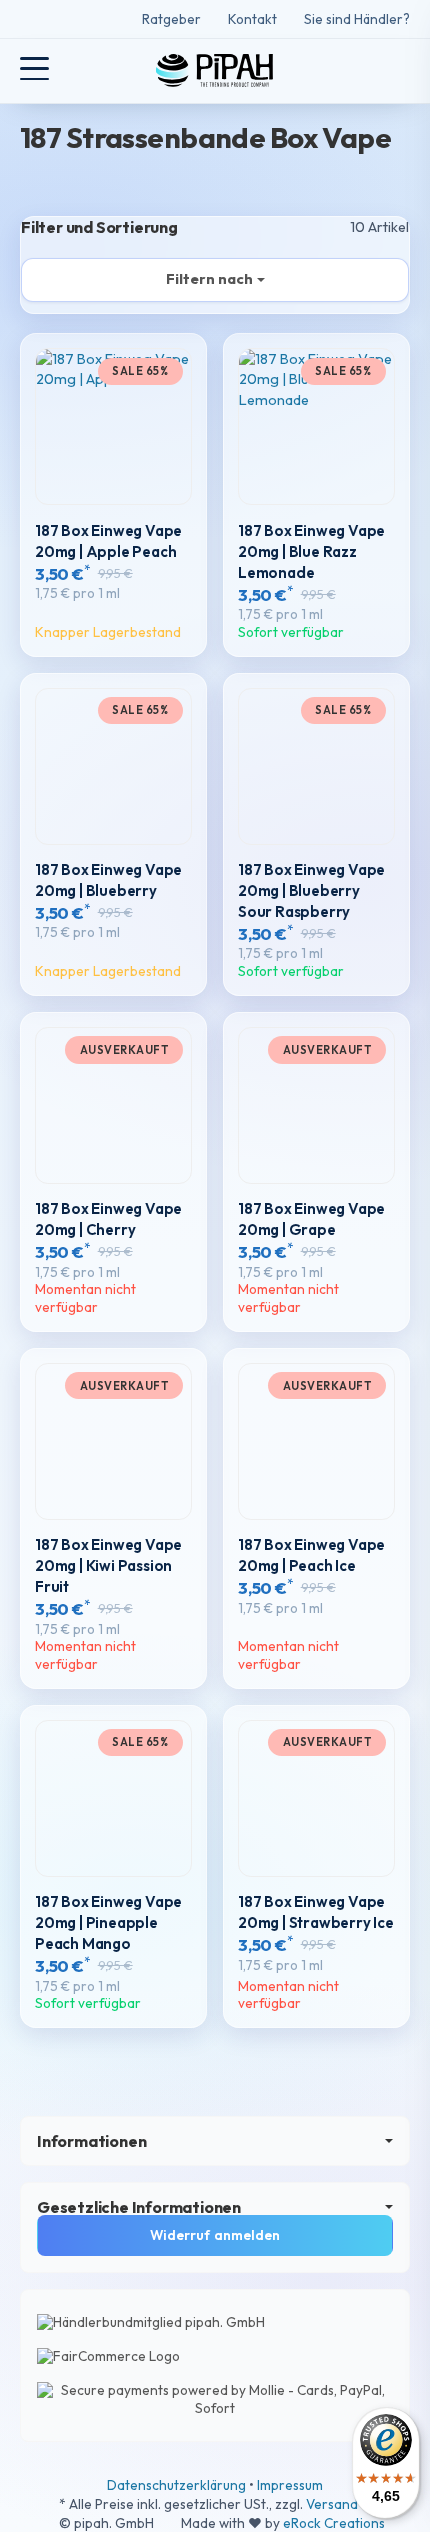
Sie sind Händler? (357, 19)
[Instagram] (58, 20)
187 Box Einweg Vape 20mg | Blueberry (108, 880)
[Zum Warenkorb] (395, 70)
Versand (332, 2504)
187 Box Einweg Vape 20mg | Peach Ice (311, 1555)
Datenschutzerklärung (178, 2485)
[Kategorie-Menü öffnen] (34, 68)
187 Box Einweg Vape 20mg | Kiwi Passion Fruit (108, 1565)
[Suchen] (77, 71)
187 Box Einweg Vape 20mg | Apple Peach (108, 541)
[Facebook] (28, 20)
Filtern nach (209, 279)
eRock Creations (334, 2523)
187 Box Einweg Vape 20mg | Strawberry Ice (316, 1912)
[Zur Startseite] (214, 71)
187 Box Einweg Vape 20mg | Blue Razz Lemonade (311, 551)
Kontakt (252, 19)
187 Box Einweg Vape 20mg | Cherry (108, 1219)
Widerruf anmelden (215, 2235)
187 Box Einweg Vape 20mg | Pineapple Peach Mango (108, 1922)
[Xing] (87, 20)
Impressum (290, 2485)
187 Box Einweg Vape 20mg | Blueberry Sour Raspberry (311, 890)
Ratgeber (171, 19)
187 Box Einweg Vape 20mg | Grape (311, 1219)
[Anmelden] (358, 70)
